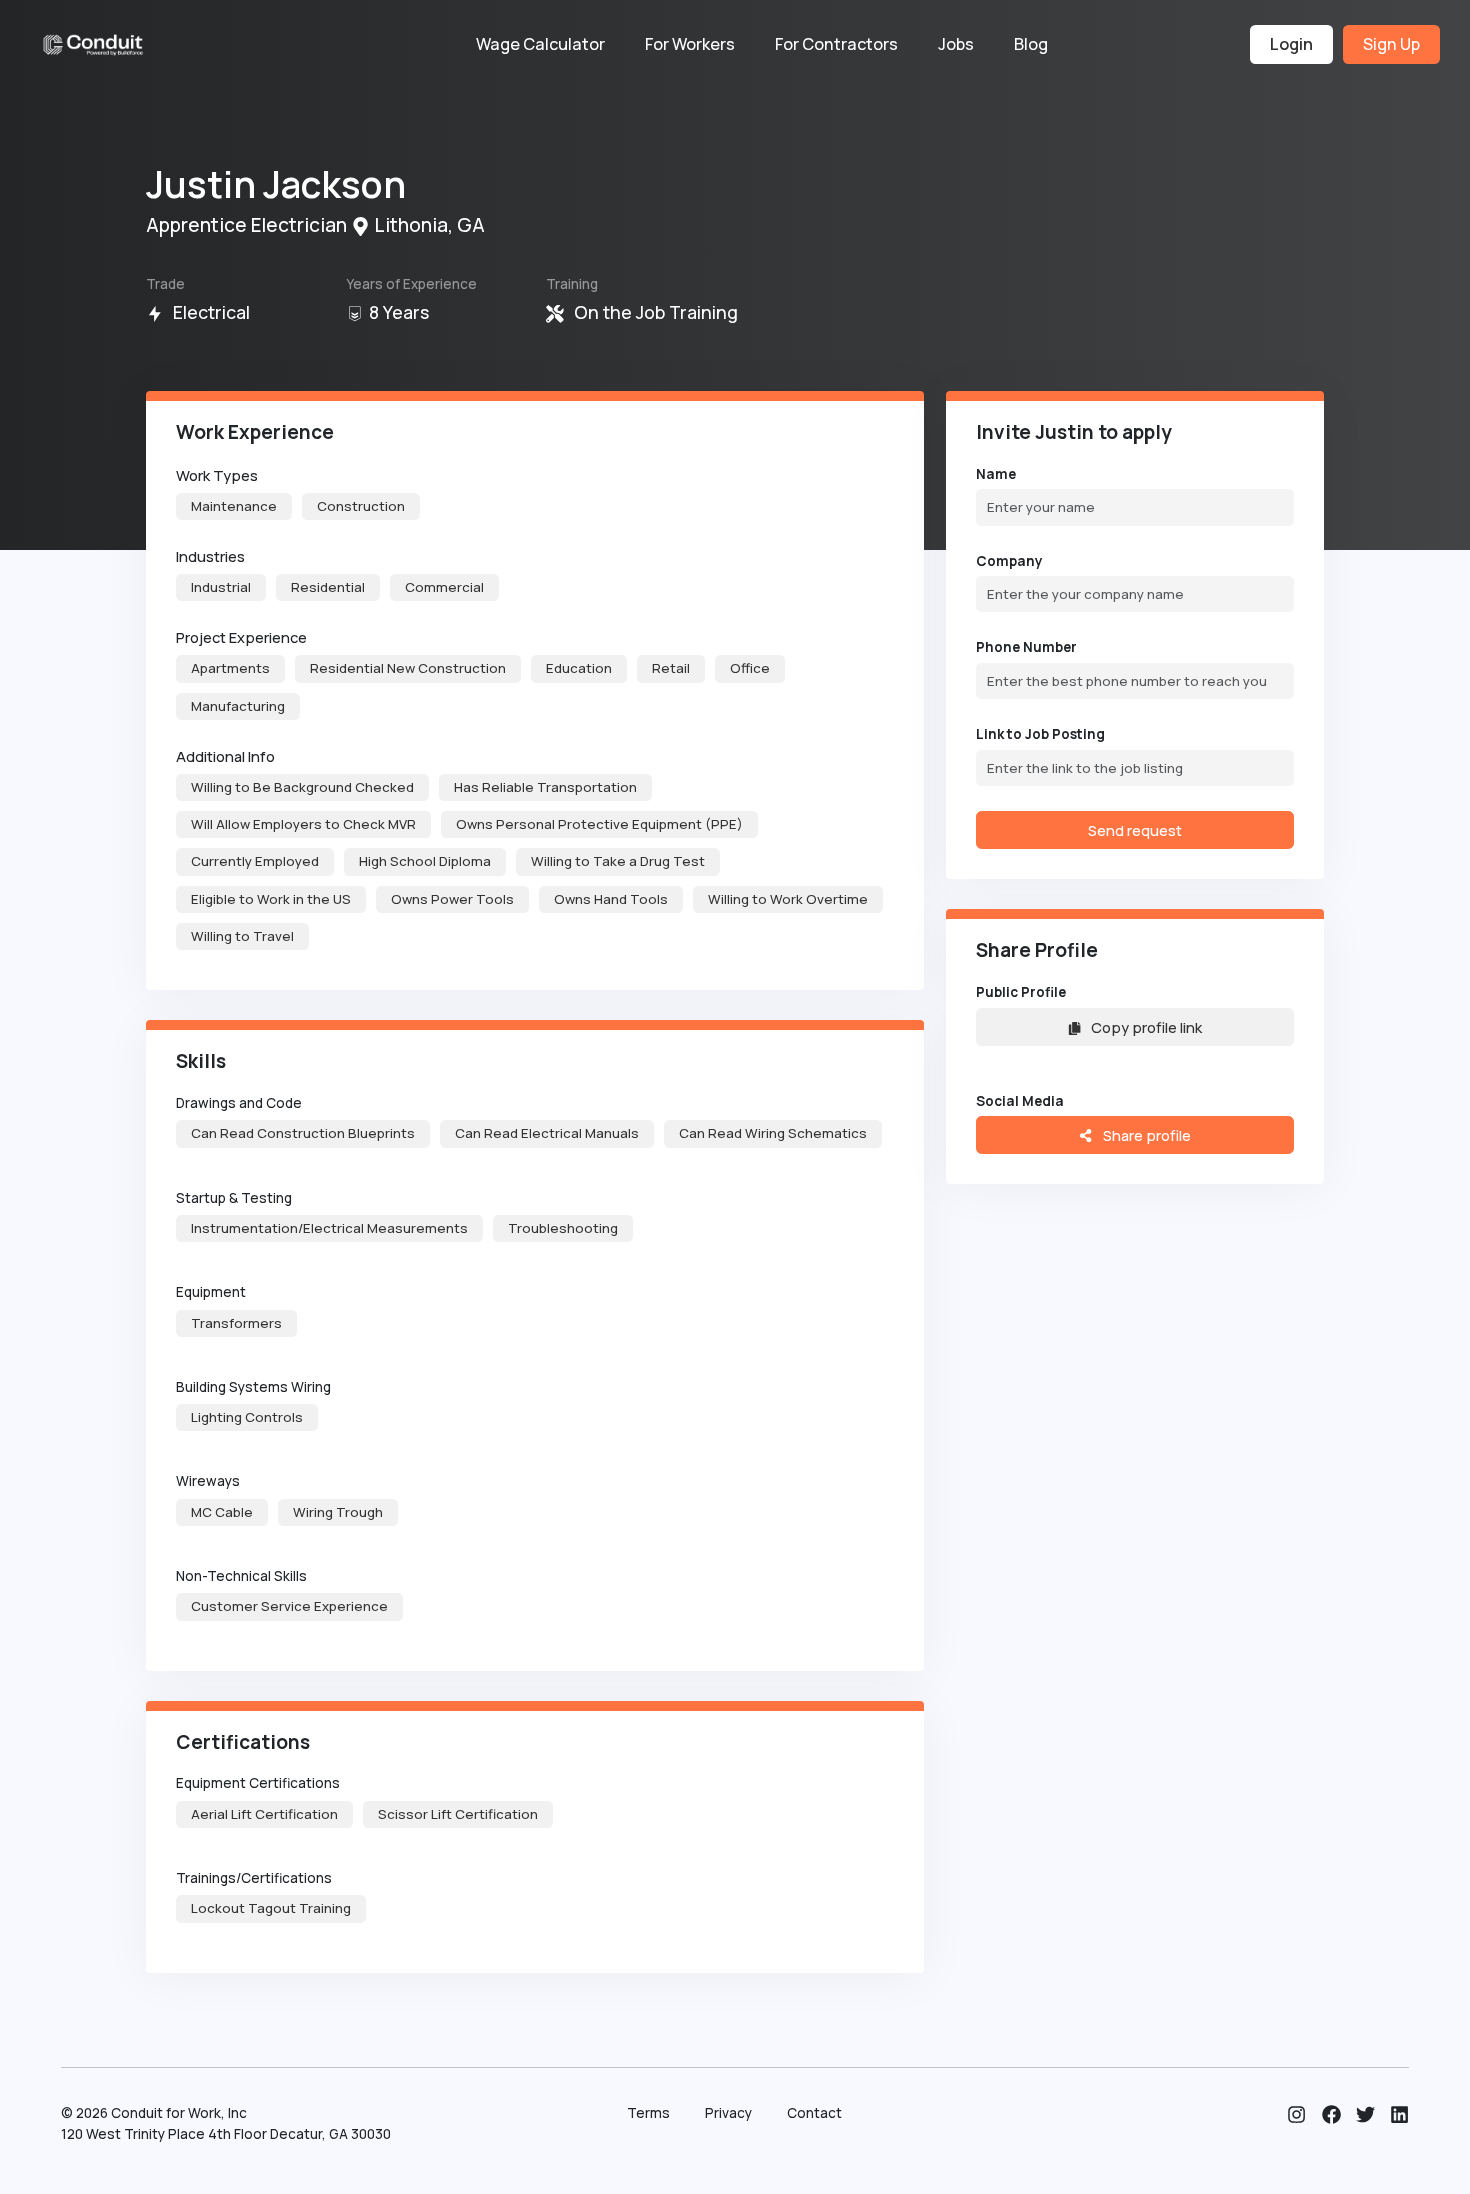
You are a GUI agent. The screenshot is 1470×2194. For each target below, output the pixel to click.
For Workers (690, 44)
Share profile (1145, 1135)
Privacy (728, 2113)
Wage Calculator (540, 44)
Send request (1135, 830)
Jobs (956, 44)
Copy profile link (1146, 1027)
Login (1291, 44)
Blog (1031, 44)
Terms (648, 2113)
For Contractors (836, 44)
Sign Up (1391, 44)
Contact (814, 2113)
